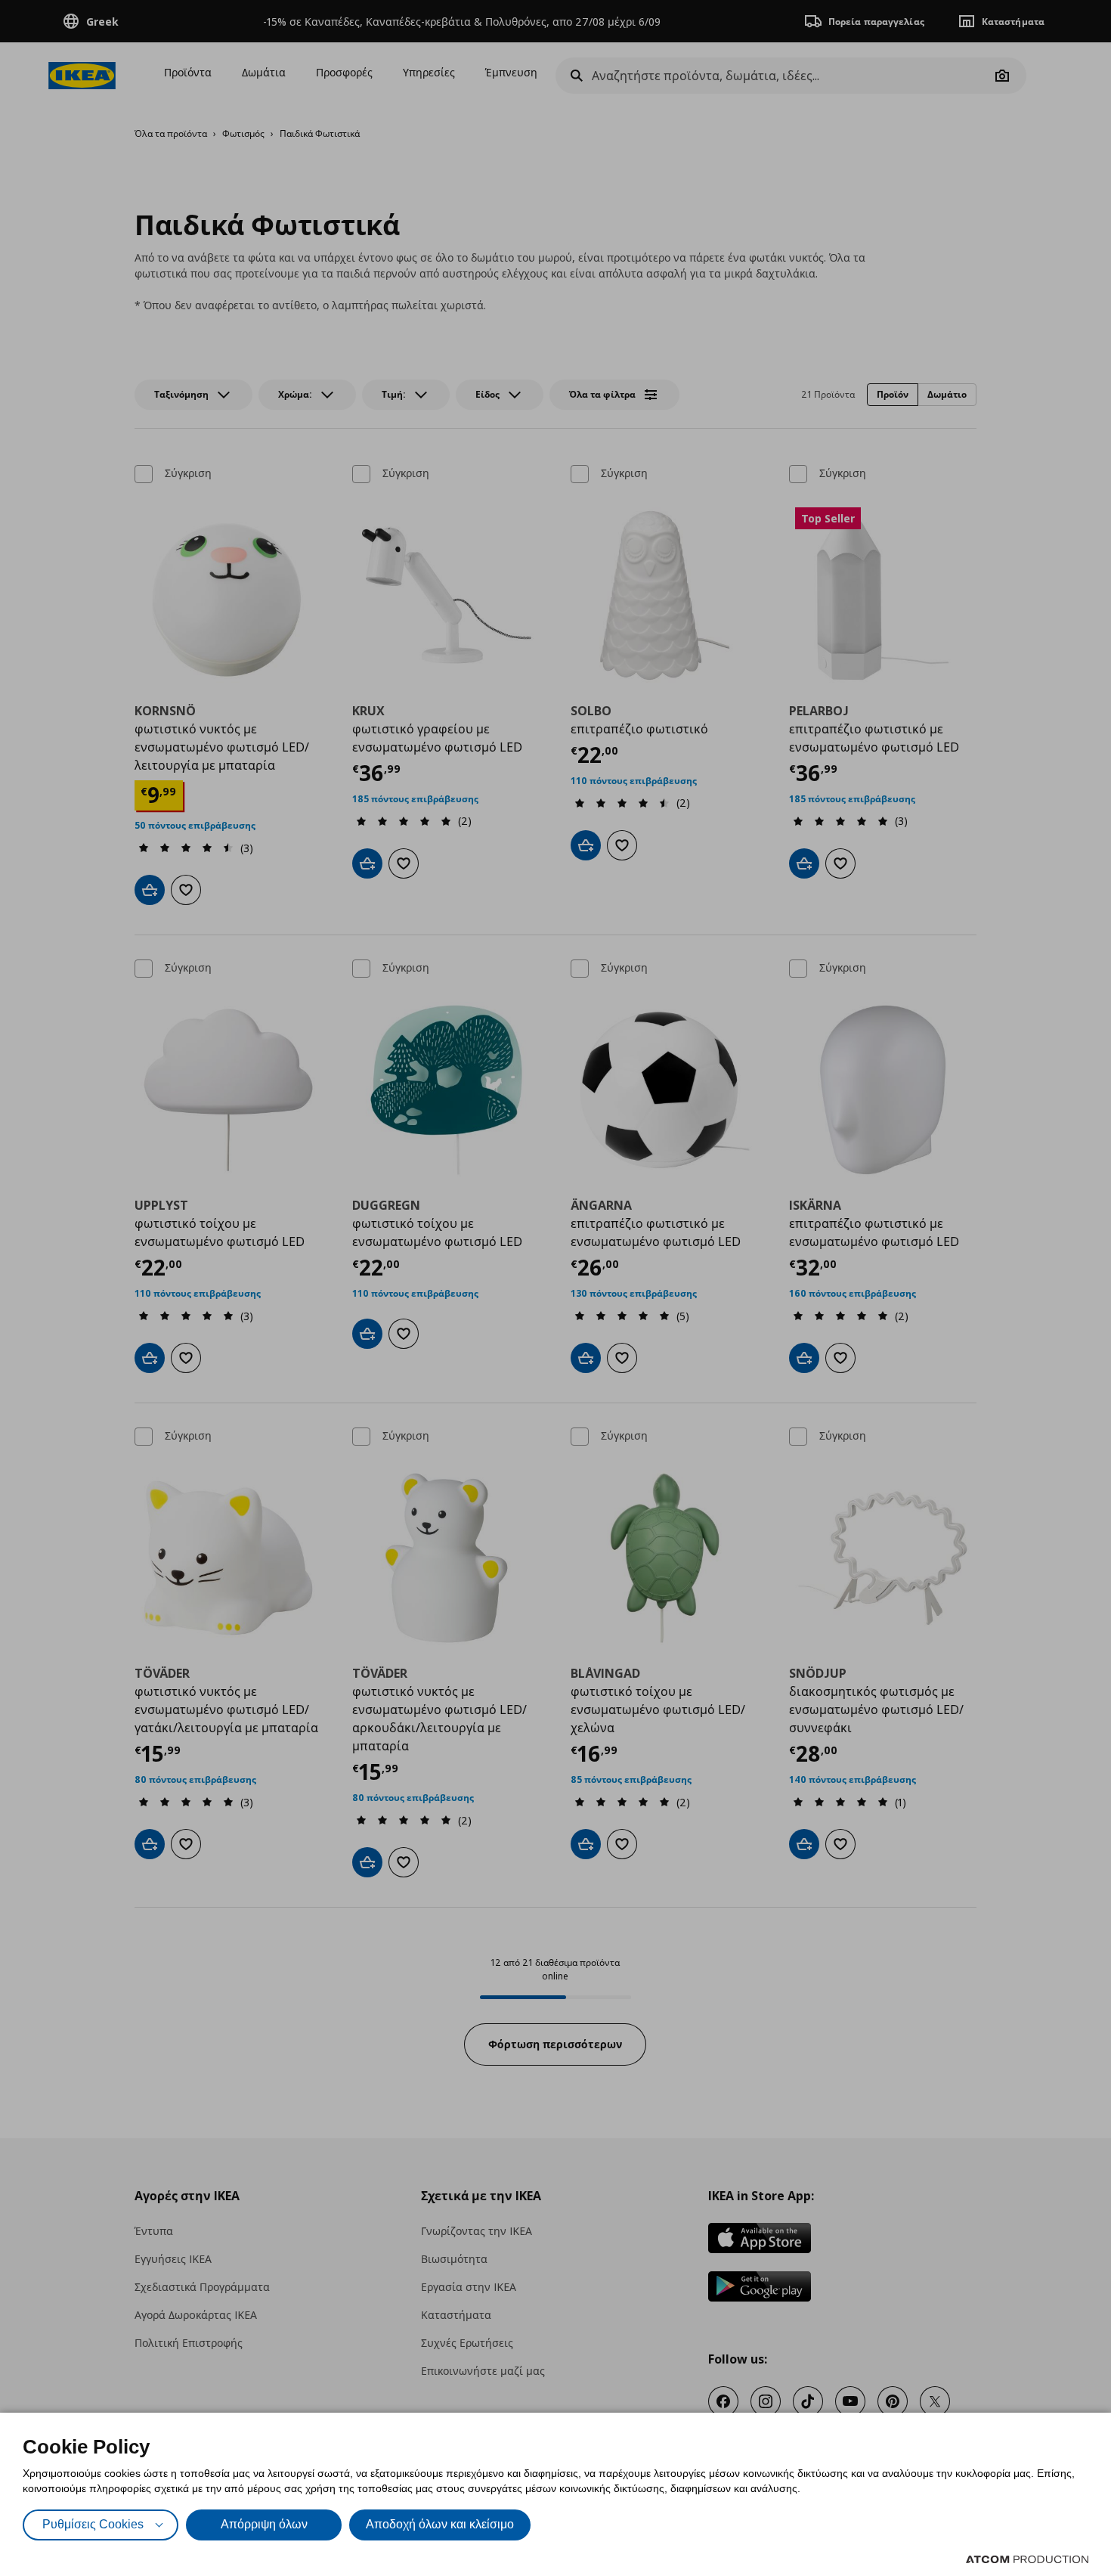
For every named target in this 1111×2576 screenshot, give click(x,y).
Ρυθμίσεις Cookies (93, 2524)
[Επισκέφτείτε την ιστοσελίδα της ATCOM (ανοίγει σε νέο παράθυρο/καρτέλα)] (1027, 2559)
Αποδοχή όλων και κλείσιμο (440, 2524)
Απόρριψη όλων (264, 2524)
